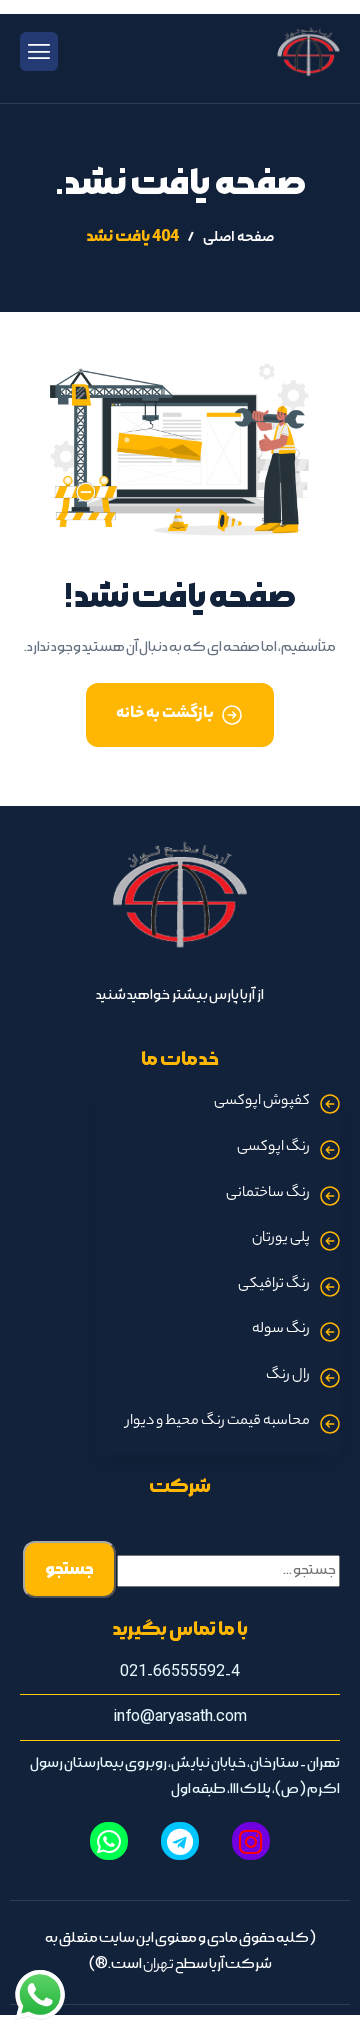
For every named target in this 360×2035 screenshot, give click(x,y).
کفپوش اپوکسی (262, 1102)
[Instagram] (251, 1841)
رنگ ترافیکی (274, 1285)
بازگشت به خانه (165, 714)
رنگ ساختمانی (268, 1194)
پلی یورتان (281, 1239)
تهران (158, 1966)
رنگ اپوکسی (273, 1148)
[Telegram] (180, 1841)
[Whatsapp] (109, 1841)
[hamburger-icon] (39, 52)
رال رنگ (288, 1376)
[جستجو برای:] (228, 1571)
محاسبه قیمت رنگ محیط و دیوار (218, 1422)
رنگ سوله (281, 1330)
